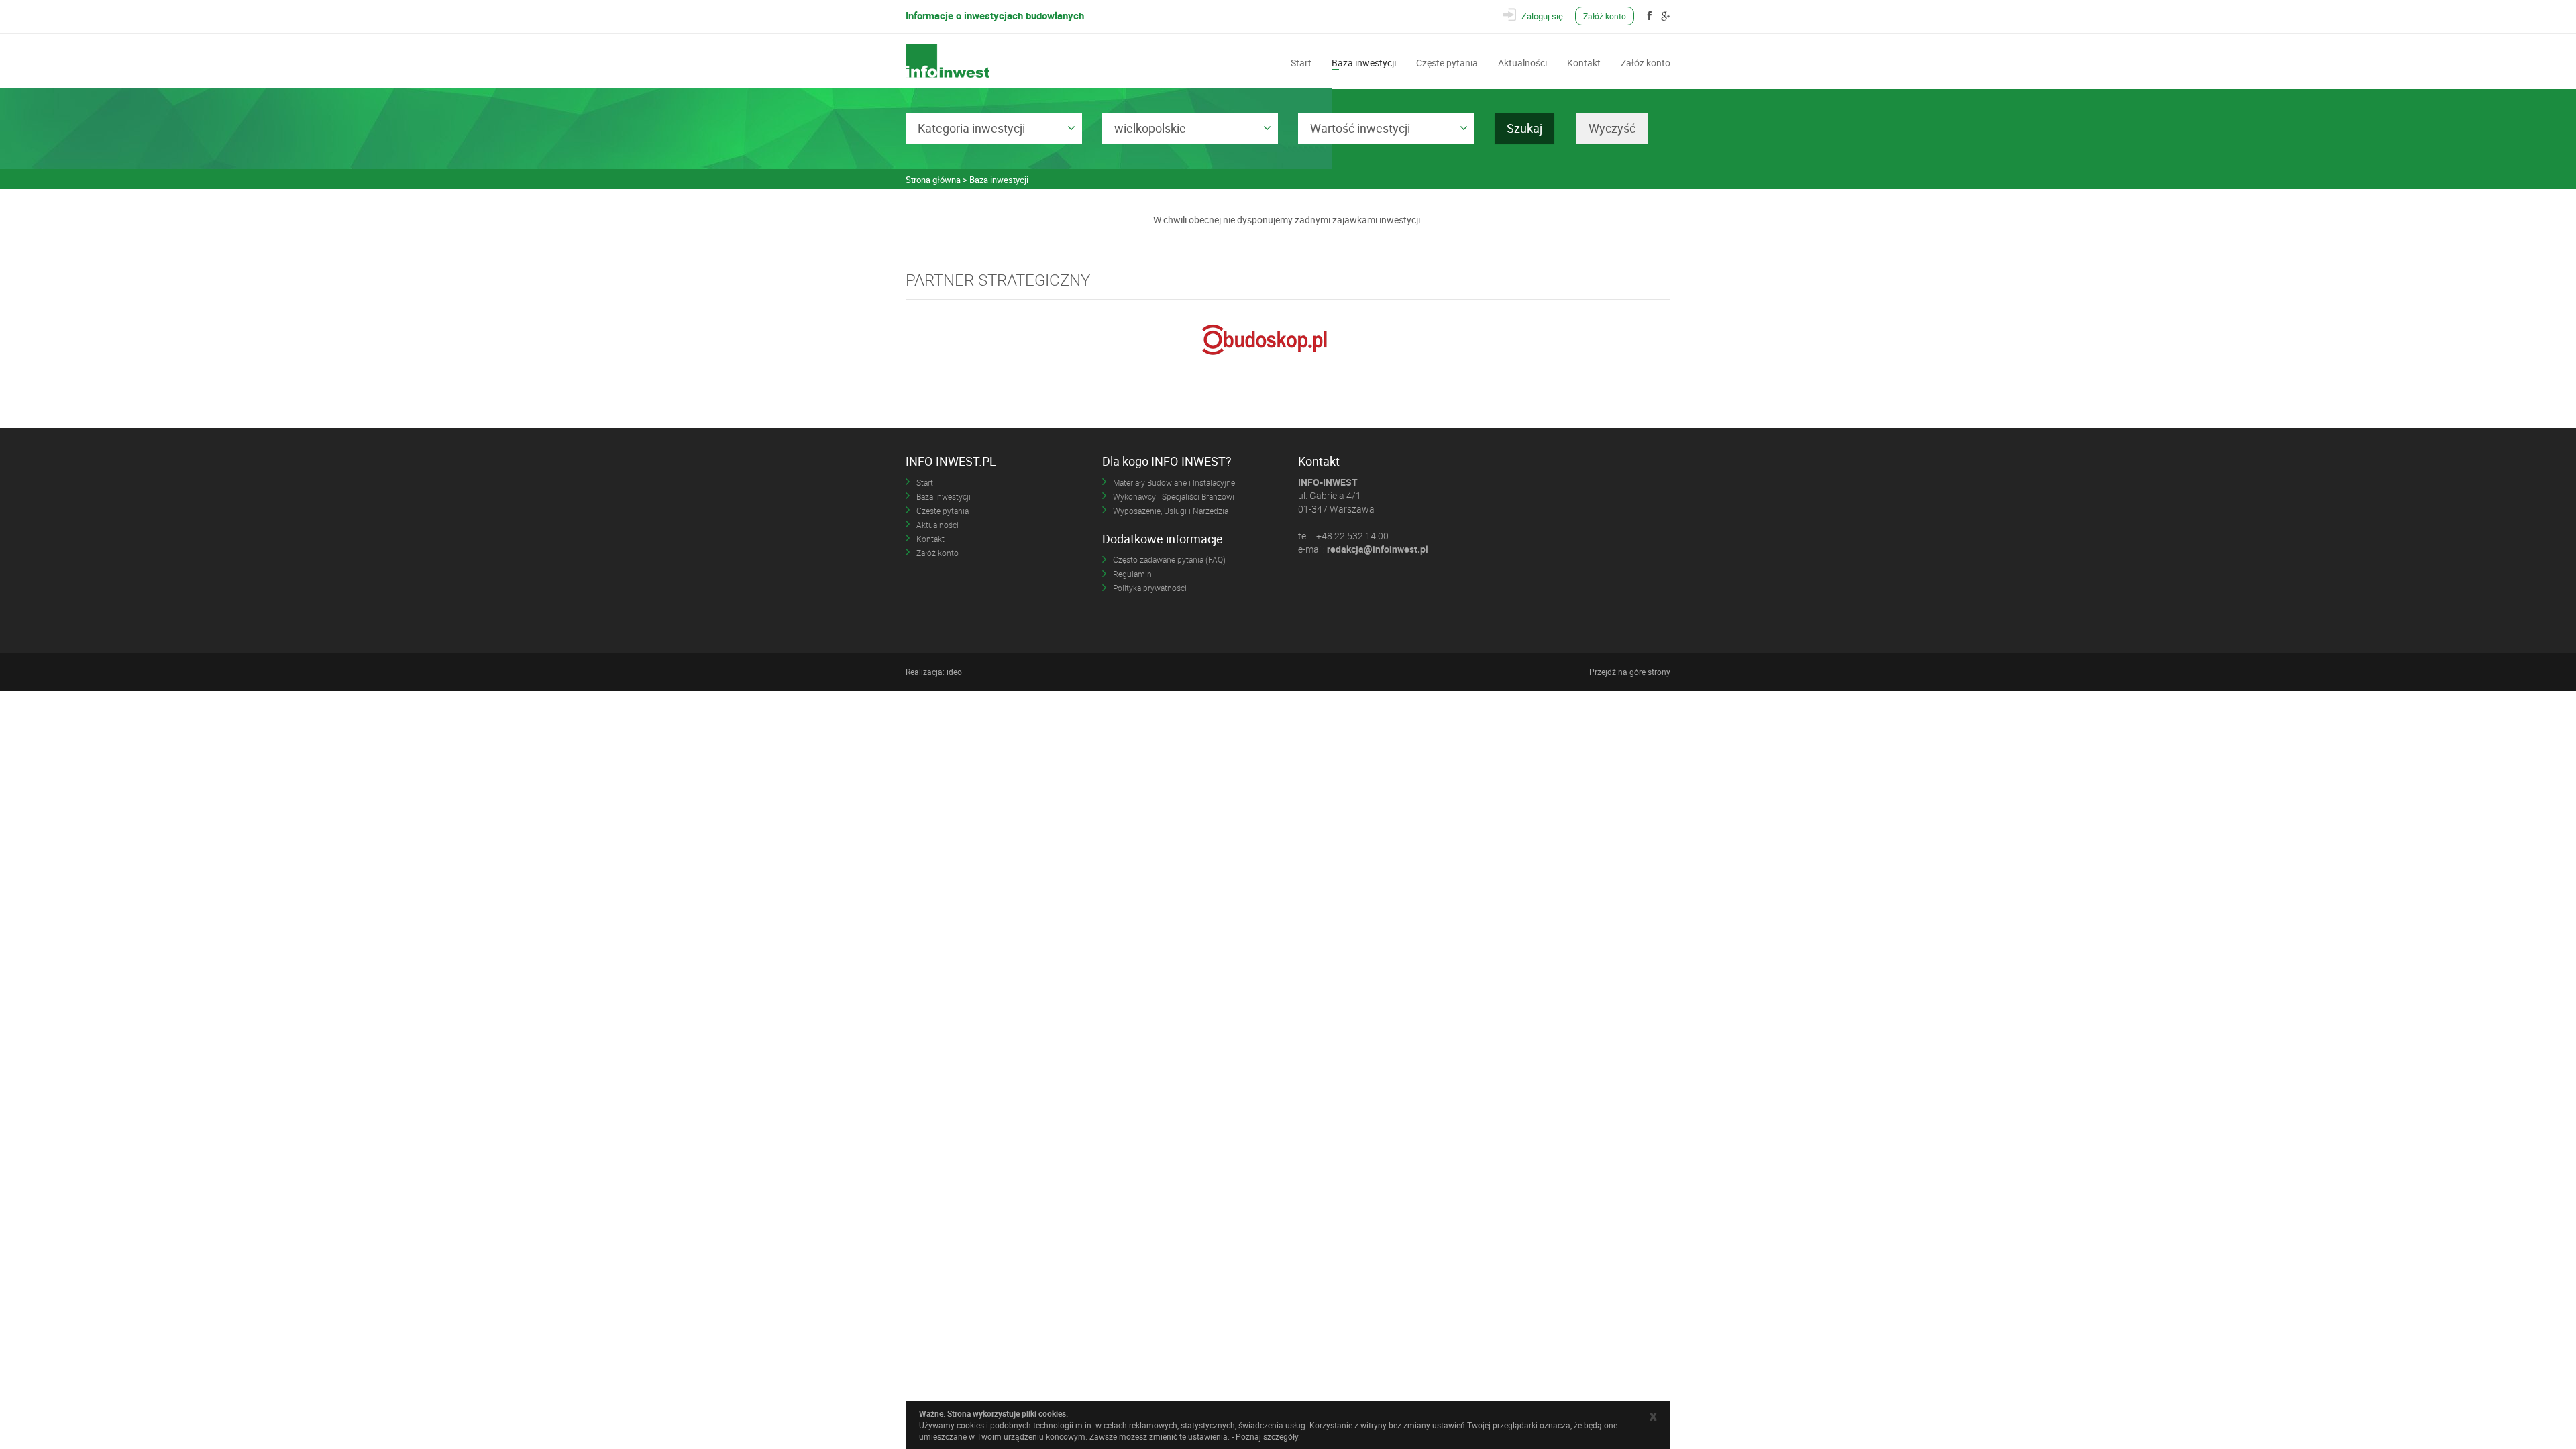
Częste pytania (1447, 62)
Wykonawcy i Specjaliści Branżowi (1174, 496)
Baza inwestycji (1364, 62)
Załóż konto (1605, 16)
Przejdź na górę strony (1630, 672)
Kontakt (1584, 62)
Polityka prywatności (1150, 588)
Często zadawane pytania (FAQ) (1169, 559)
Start (1301, 62)
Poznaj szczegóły (1267, 1436)
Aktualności (1522, 62)
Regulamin (1132, 574)
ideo (954, 672)
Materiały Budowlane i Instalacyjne (1174, 482)
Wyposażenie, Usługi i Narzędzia (1171, 511)
